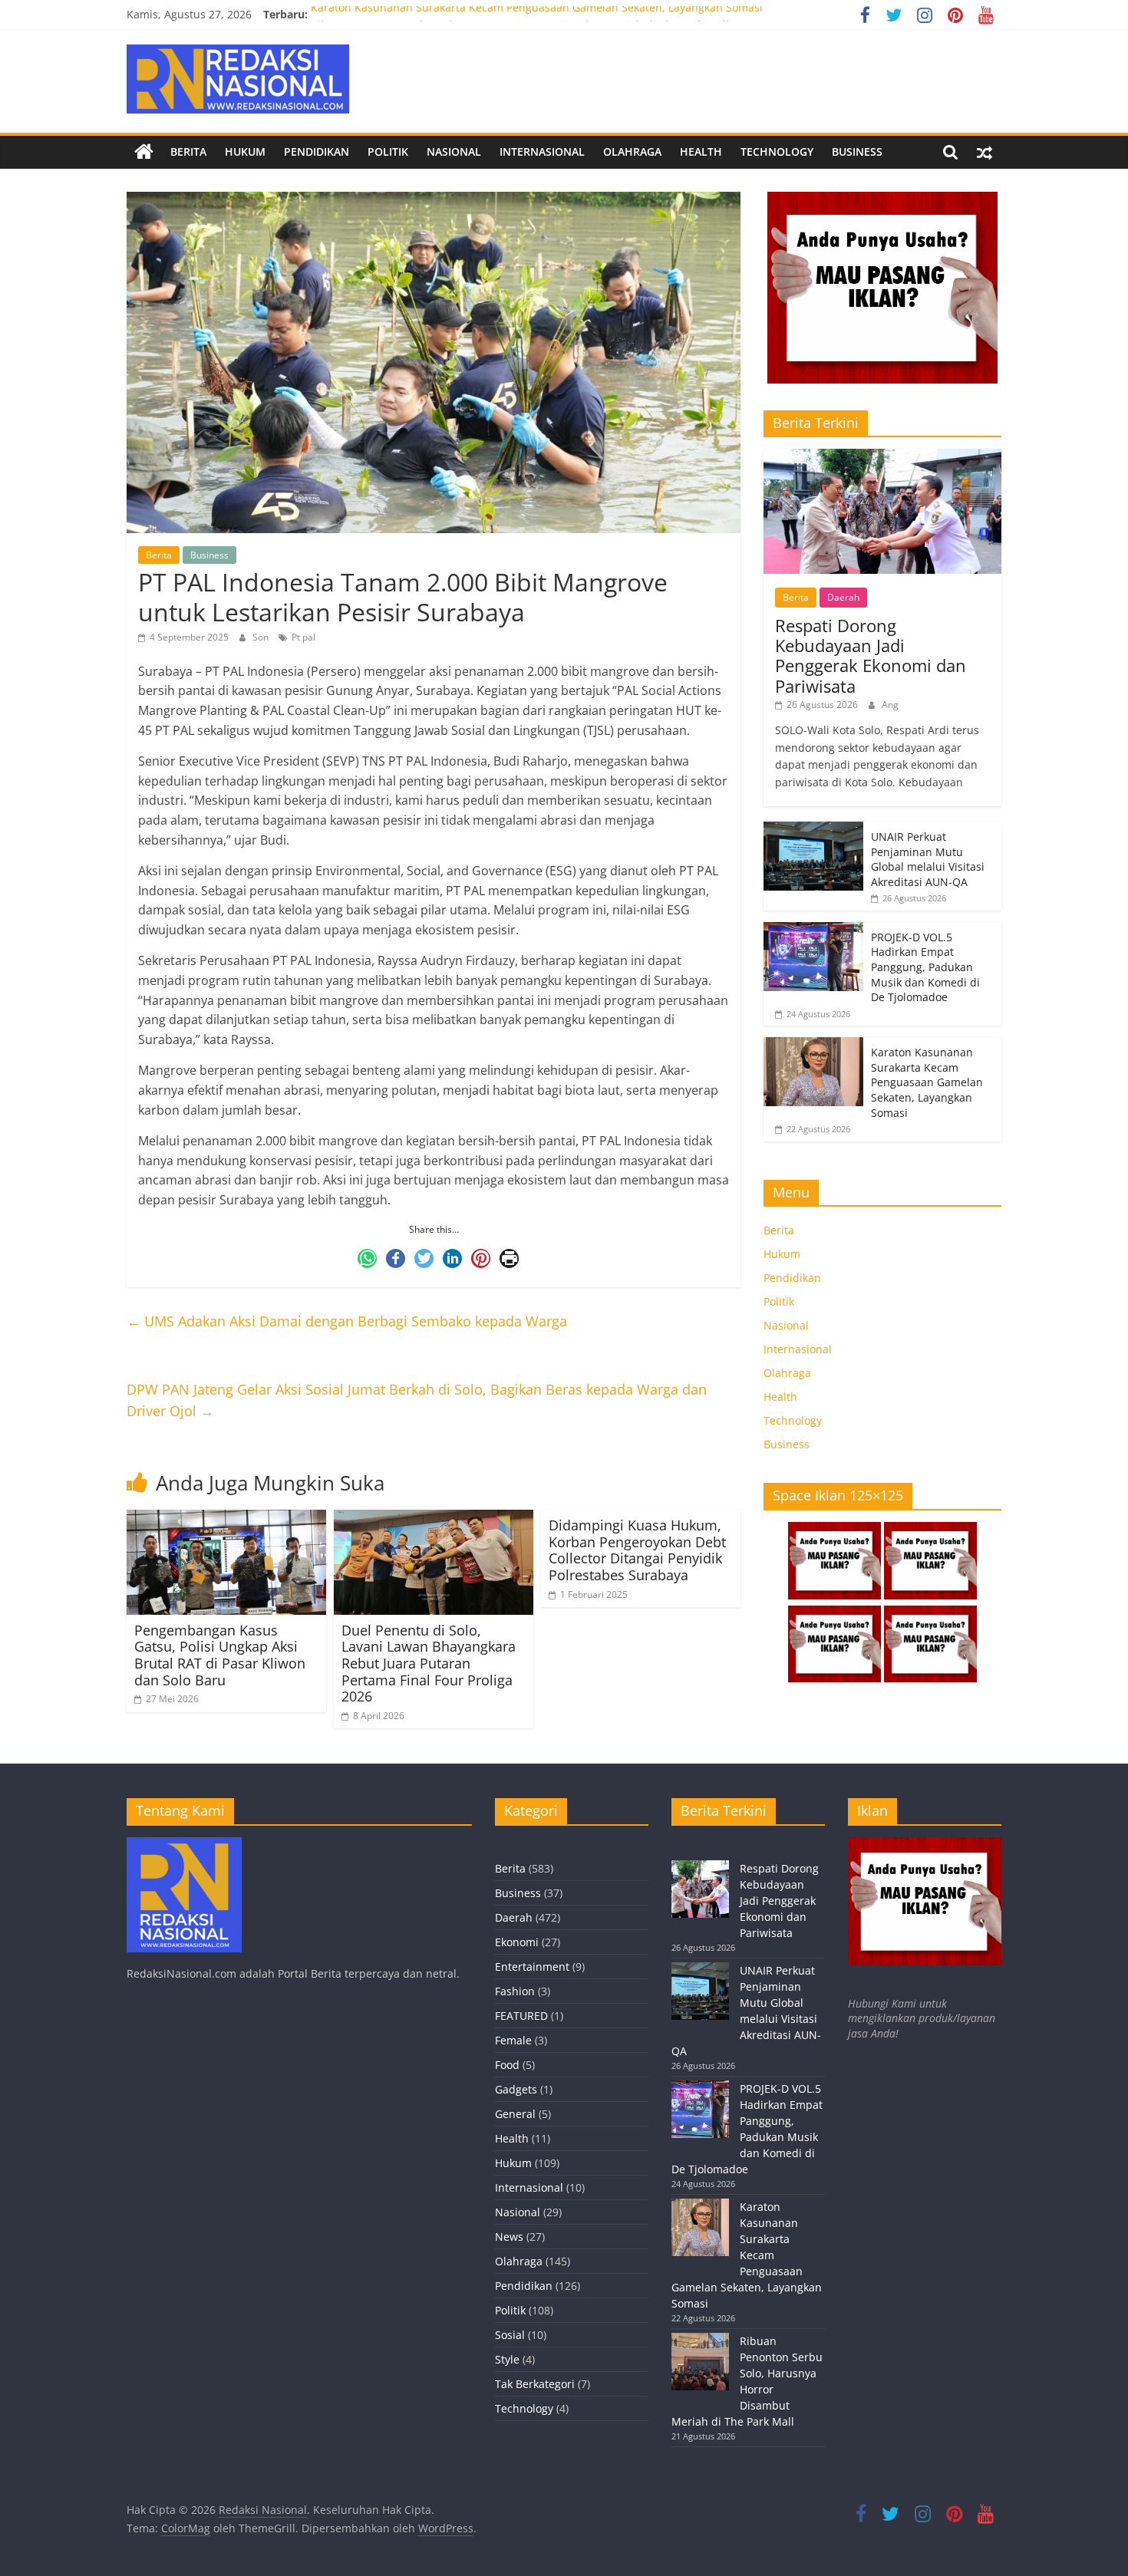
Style (507, 2359)
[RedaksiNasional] (184, 1845)
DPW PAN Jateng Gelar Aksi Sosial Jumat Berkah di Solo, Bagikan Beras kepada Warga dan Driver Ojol (417, 1400)
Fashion (515, 1991)
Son (262, 637)
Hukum (245, 152)
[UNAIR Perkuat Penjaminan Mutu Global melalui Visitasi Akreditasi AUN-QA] (813, 830)
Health (701, 152)
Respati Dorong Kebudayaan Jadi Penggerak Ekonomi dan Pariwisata (871, 656)
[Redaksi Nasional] (144, 152)
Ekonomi (517, 1942)
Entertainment (532, 1967)
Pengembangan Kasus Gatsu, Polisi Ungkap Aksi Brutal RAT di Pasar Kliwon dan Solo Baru (220, 1655)
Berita (188, 152)
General (515, 2114)
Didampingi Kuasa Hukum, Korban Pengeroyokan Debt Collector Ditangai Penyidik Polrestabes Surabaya (637, 1550)
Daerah (843, 597)
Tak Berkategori (535, 2384)
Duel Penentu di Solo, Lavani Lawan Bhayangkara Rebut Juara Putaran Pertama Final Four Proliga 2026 (429, 1663)
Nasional (454, 152)
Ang (890, 705)
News (509, 2237)
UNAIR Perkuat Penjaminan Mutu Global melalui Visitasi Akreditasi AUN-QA (928, 859)
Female (513, 2040)
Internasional (542, 152)
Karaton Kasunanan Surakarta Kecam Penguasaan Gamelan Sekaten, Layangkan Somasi (537, 14)
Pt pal (303, 637)
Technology (777, 152)
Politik (388, 152)
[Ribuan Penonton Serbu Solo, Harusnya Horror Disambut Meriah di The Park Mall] (700, 2368)
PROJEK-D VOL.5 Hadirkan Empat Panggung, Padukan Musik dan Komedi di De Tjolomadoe (925, 967)
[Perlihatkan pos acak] (985, 152)
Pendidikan (317, 152)
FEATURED (521, 2016)
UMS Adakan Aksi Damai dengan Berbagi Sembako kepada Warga (347, 1321)
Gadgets (516, 2089)
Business (857, 152)
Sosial (510, 2335)
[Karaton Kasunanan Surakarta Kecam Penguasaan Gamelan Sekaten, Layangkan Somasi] (813, 1045)
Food (507, 2065)
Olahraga (632, 152)
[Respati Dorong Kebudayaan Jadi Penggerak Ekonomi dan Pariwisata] (882, 457)
